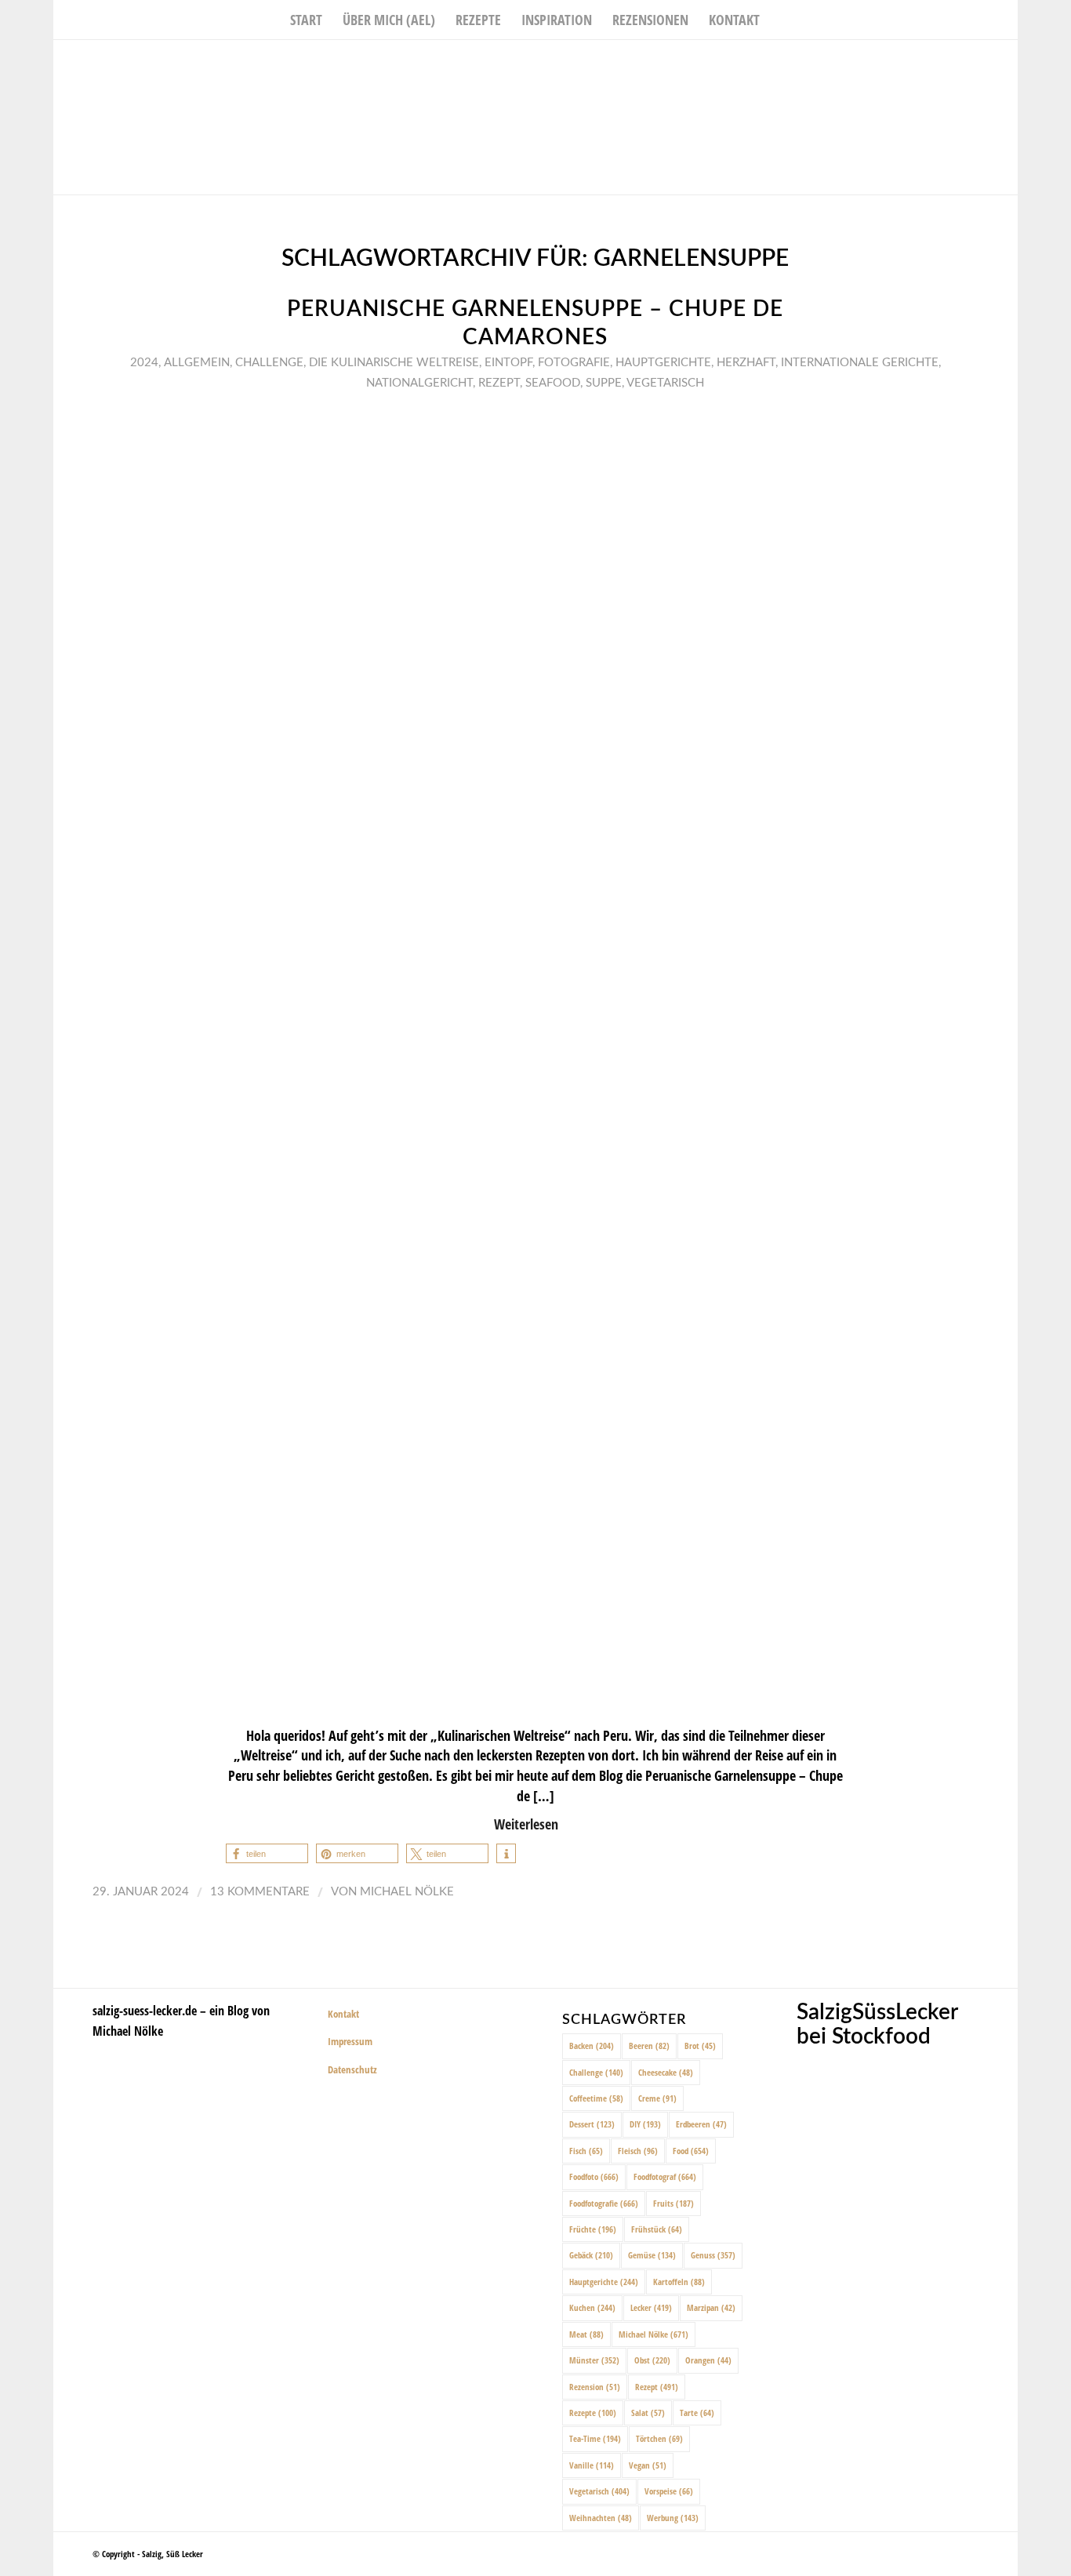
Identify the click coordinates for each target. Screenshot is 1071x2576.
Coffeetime (596, 2098)
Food (691, 2151)
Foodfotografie (604, 2203)
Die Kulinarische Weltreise (394, 363)
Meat (586, 2334)
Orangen (708, 2360)
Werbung (673, 2518)
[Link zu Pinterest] (1006, 64)
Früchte (593, 2229)
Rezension (595, 2387)
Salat (648, 2413)
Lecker (651, 2307)
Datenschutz (352, 2069)
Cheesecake (666, 2072)
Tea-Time (595, 2438)
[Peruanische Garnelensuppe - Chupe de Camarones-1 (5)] (535, 1057)
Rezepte (593, 2413)
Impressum (350, 2041)
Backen (592, 2046)
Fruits (673, 2203)
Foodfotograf (665, 2176)
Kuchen (592, 2307)
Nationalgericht (419, 383)
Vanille (592, 2465)
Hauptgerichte (663, 363)
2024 (144, 363)
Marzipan (711, 2307)
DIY (645, 2124)
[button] (267, 1853)
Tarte (697, 2413)
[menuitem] (306, 20)
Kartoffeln (679, 2282)
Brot (700, 2046)
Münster (594, 2360)
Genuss (713, 2255)
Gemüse (652, 2255)
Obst (652, 2360)
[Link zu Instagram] (982, 64)
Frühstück (657, 2229)
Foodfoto (594, 2176)
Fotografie (574, 363)
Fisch (586, 2151)
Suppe (604, 383)
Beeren (649, 2046)
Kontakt (343, 2014)
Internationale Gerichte (860, 363)
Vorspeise (669, 2491)
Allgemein (197, 363)
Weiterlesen (526, 1824)
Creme (657, 2098)
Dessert (592, 2124)
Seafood (553, 383)
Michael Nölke (407, 1892)
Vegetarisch (665, 383)
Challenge (269, 363)
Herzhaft (746, 363)
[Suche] (780, 20)
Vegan (648, 2465)
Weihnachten (601, 2518)
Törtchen (659, 2438)
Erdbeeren (701, 2124)
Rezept (499, 383)
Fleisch (638, 2151)
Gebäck (591, 2255)
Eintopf (508, 363)
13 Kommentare (260, 1892)
